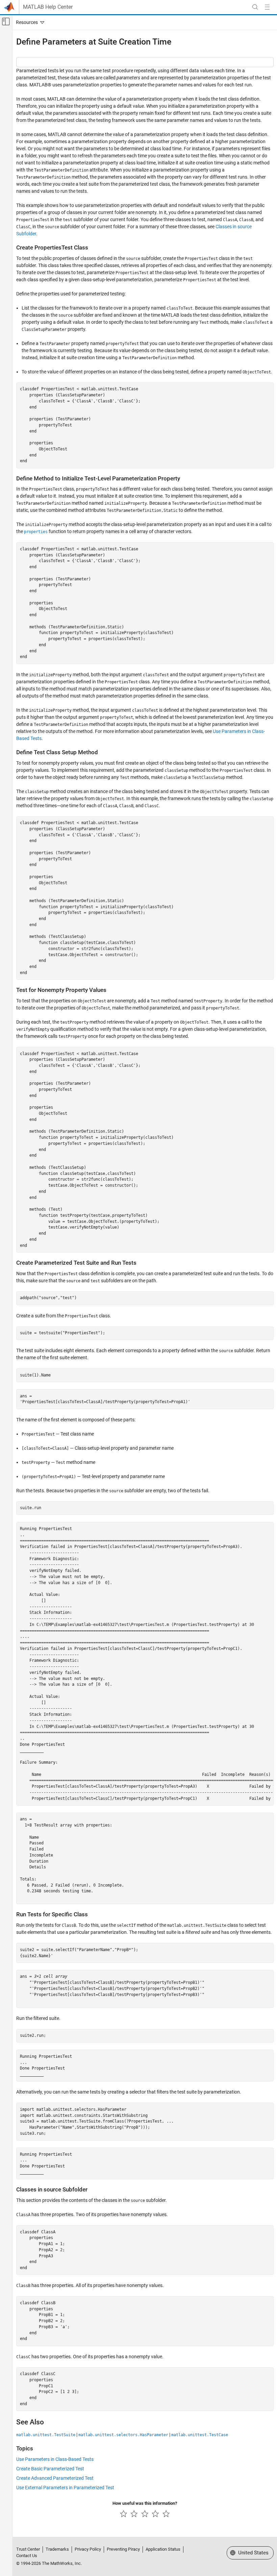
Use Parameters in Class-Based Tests (55, 2459)
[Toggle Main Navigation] (267, 7)
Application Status (163, 2549)
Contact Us (27, 2556)
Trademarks (57, 2549)
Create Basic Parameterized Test (50, 2469)
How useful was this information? (145, 2503)
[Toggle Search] (255, 7)
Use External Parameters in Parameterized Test (65, 2488)
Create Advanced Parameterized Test (55, 2478)
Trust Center (28, 2549)
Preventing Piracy (123, 2549)
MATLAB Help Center (48, 7)
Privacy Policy (88, 2549)
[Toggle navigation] (29, 22)
